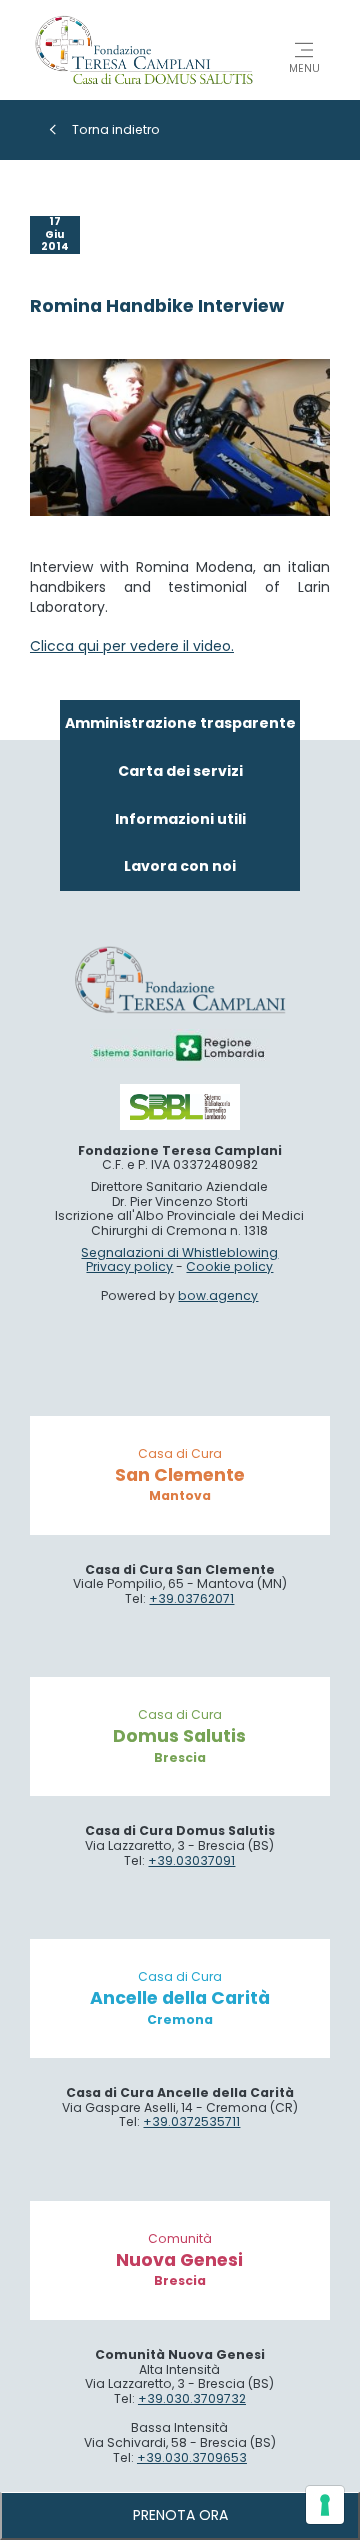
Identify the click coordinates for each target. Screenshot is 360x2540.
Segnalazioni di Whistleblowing (179, 1252)
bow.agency (218, 1295)
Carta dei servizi (180, 771)
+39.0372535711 (191, 2121)
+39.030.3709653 (192, 2457)
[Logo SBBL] (180, 1106)
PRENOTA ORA (180, 2515)
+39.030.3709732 (192, 2398)
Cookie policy (229, 1266)
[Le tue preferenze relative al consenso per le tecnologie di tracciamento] (325, 2505)
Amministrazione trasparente (180, 723)
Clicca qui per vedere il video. (132, 646)
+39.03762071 (191, 1598)
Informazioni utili (180, 819)
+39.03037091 (191, 1860)
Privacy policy (129, 1266)
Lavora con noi (180, 866)
